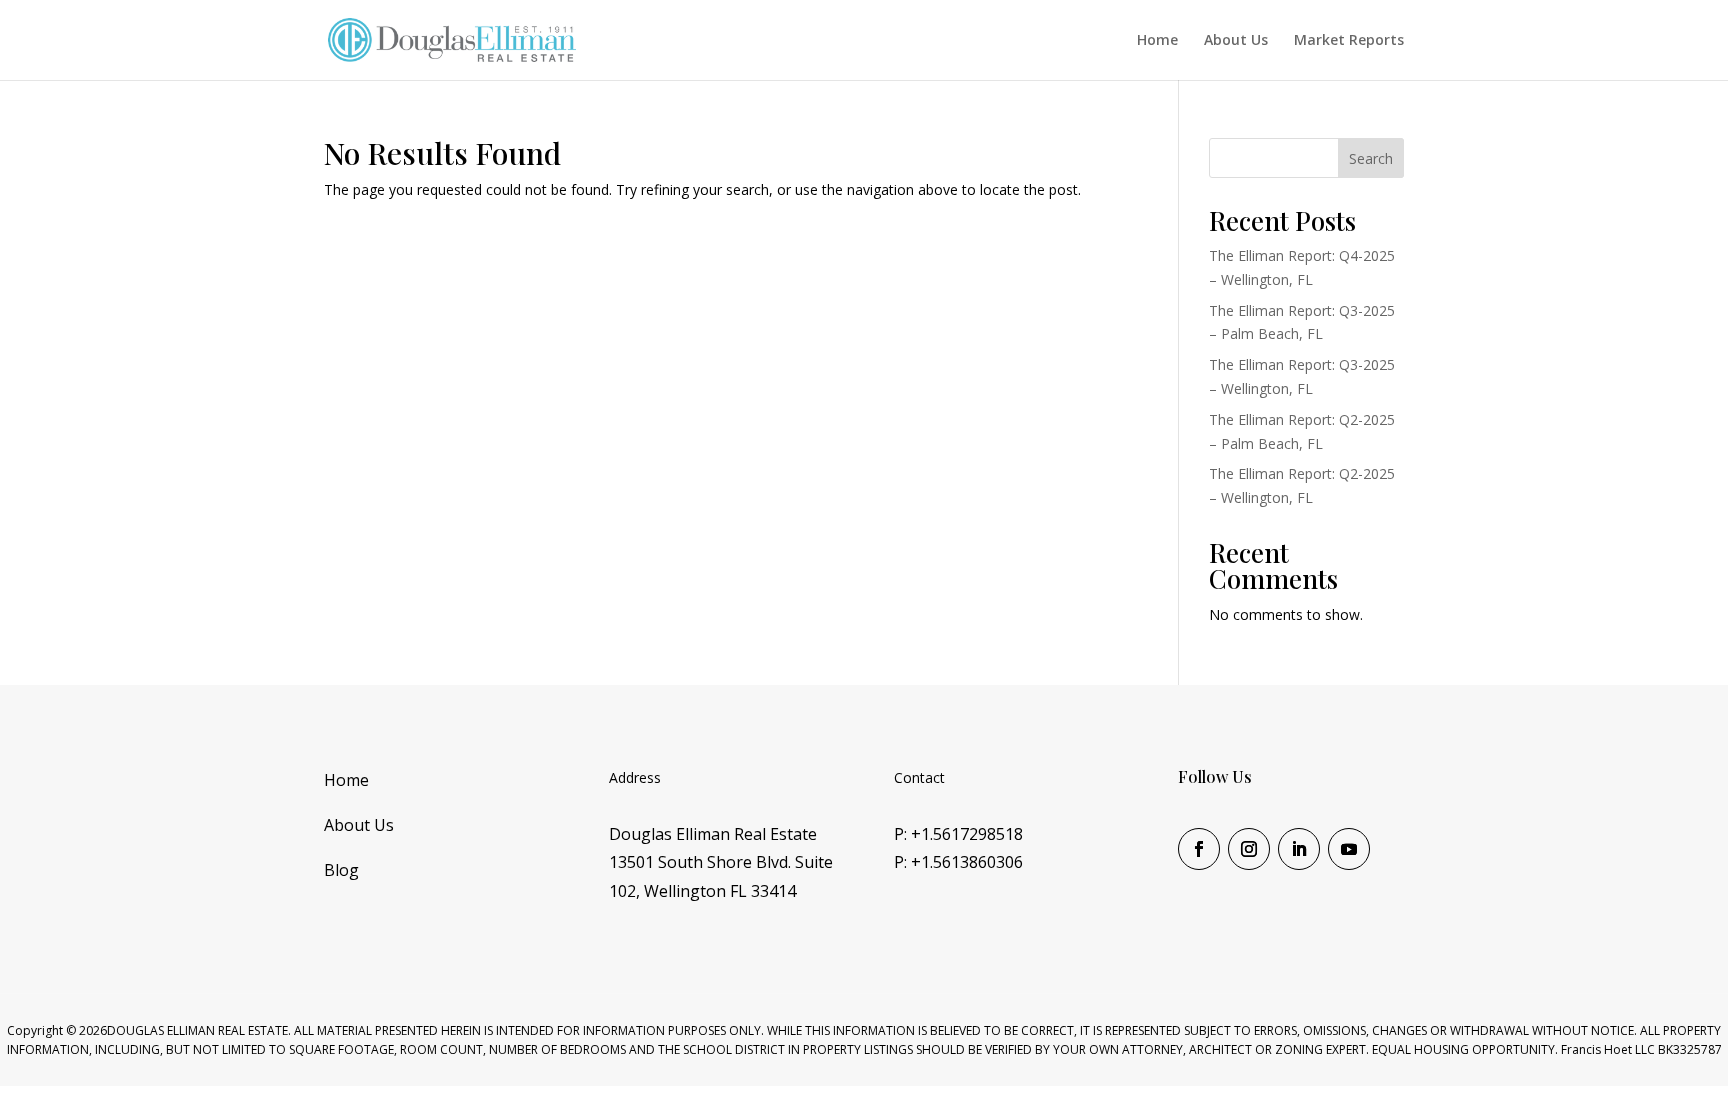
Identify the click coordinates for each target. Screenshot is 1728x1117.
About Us (1236, 41)
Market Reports (1349, 41)
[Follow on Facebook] (1199, 849)
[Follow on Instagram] (1249, 849)
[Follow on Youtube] (1349, 849)
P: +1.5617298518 (958, 834)
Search (1371, 158)
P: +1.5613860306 (958, 862)
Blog (341, 870)
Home (1157, 41)
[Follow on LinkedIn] (1299, 849)
